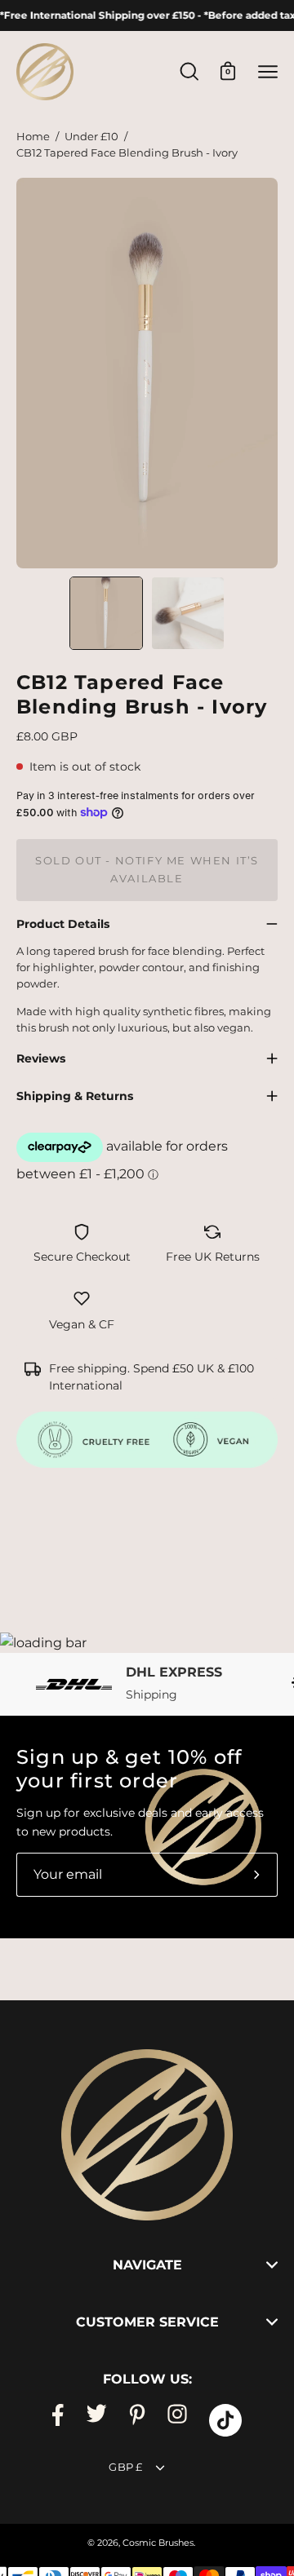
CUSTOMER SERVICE (147, 2322)
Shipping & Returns (75, 1096)
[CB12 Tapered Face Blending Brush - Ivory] (106, 613)
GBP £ (125, 2467)
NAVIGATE (147, 2265)
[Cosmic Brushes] (45, 72)
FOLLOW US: (147, 2379)
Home (33, 137)
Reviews (41, 1058)
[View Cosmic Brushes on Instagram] (177, 2420)
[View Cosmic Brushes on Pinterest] (137, 2420)
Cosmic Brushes (158, 2543)
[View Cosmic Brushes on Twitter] (96, 2420)
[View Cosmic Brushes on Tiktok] (225, 2420)
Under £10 (91, 137)
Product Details (63, 924)
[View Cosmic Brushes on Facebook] (58, 2420)
